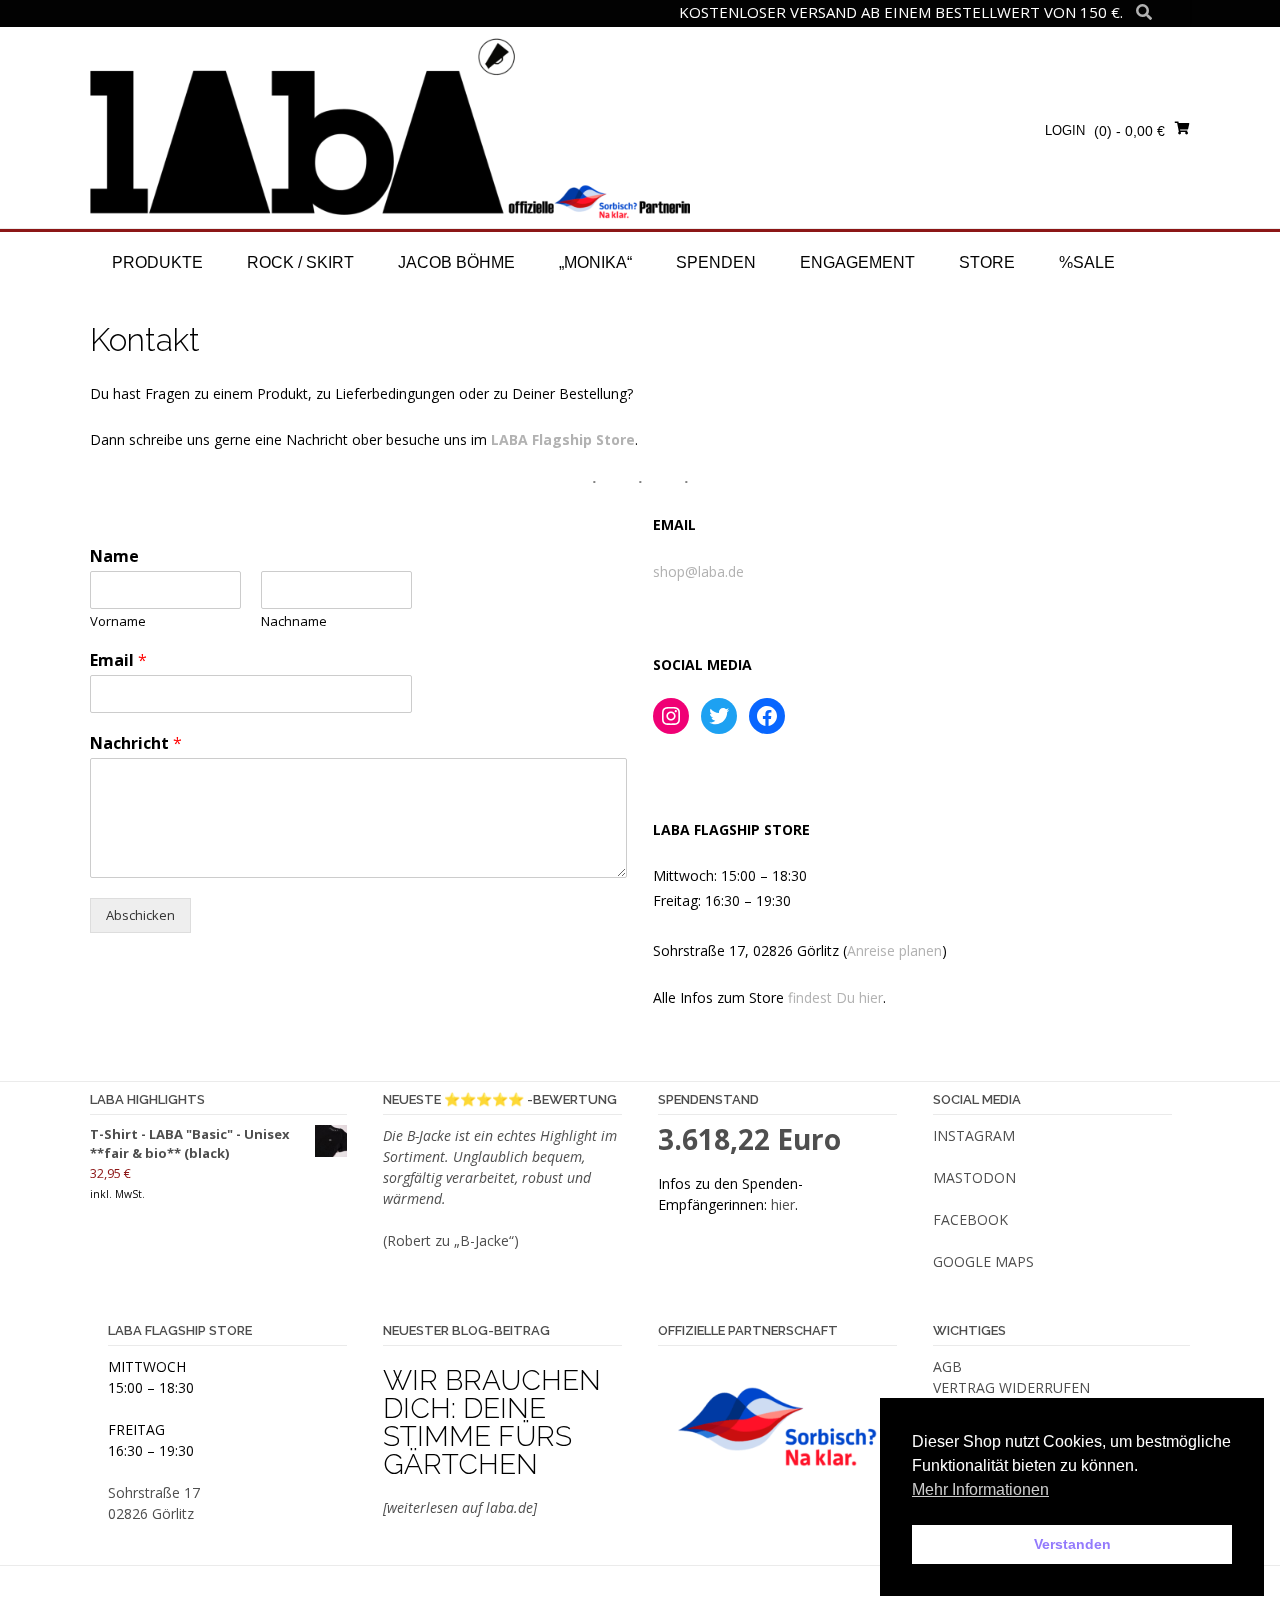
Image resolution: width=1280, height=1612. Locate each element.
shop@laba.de (698, 571)
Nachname (294, 621)
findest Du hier (835, 997)
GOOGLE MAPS (983, 1261)
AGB (947, 1366)
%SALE (1087, 262)
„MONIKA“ (595, 262)
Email (118, 660)
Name (114, 556)
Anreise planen (894, 950)
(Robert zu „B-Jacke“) (451, 1240)
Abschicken (140, 915)
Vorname (118, 621)
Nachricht (136, 743)
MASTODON (974, 1177)
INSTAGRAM (974, 1135)
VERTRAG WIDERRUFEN (1011, 1387)
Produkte (157, 262)
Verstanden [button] (1072, 1544)
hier (783, 1204)
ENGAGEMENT (857, 262)
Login (1065, 130)
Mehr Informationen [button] (980, 1489)
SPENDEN (716, 262)
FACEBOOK (970, 1219)
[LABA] (390, 127)
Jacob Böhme (456, 262)
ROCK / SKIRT (300, 262)
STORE (987, 262)
